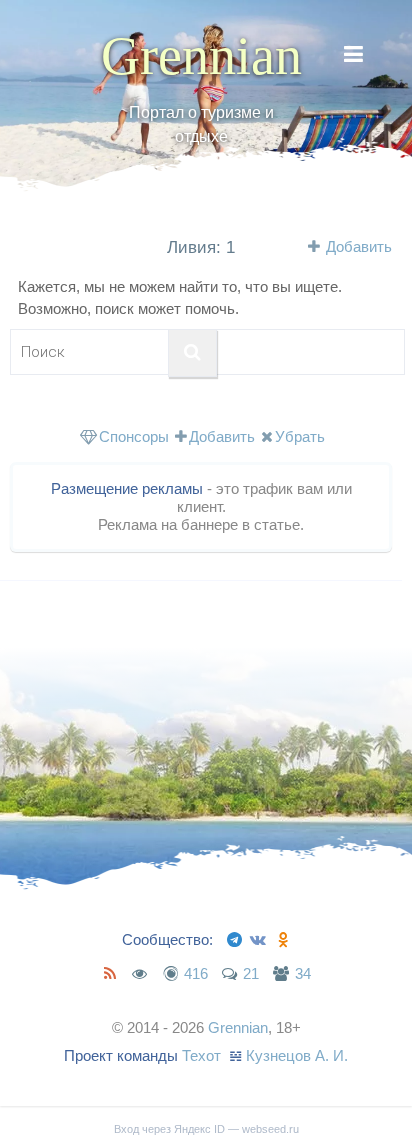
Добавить (359, 246)
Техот (201, 1055)
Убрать (300, 436)
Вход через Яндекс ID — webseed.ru (206, 1129)
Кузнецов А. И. (297, 1055)
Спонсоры (134, 436)
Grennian (201, 56)
